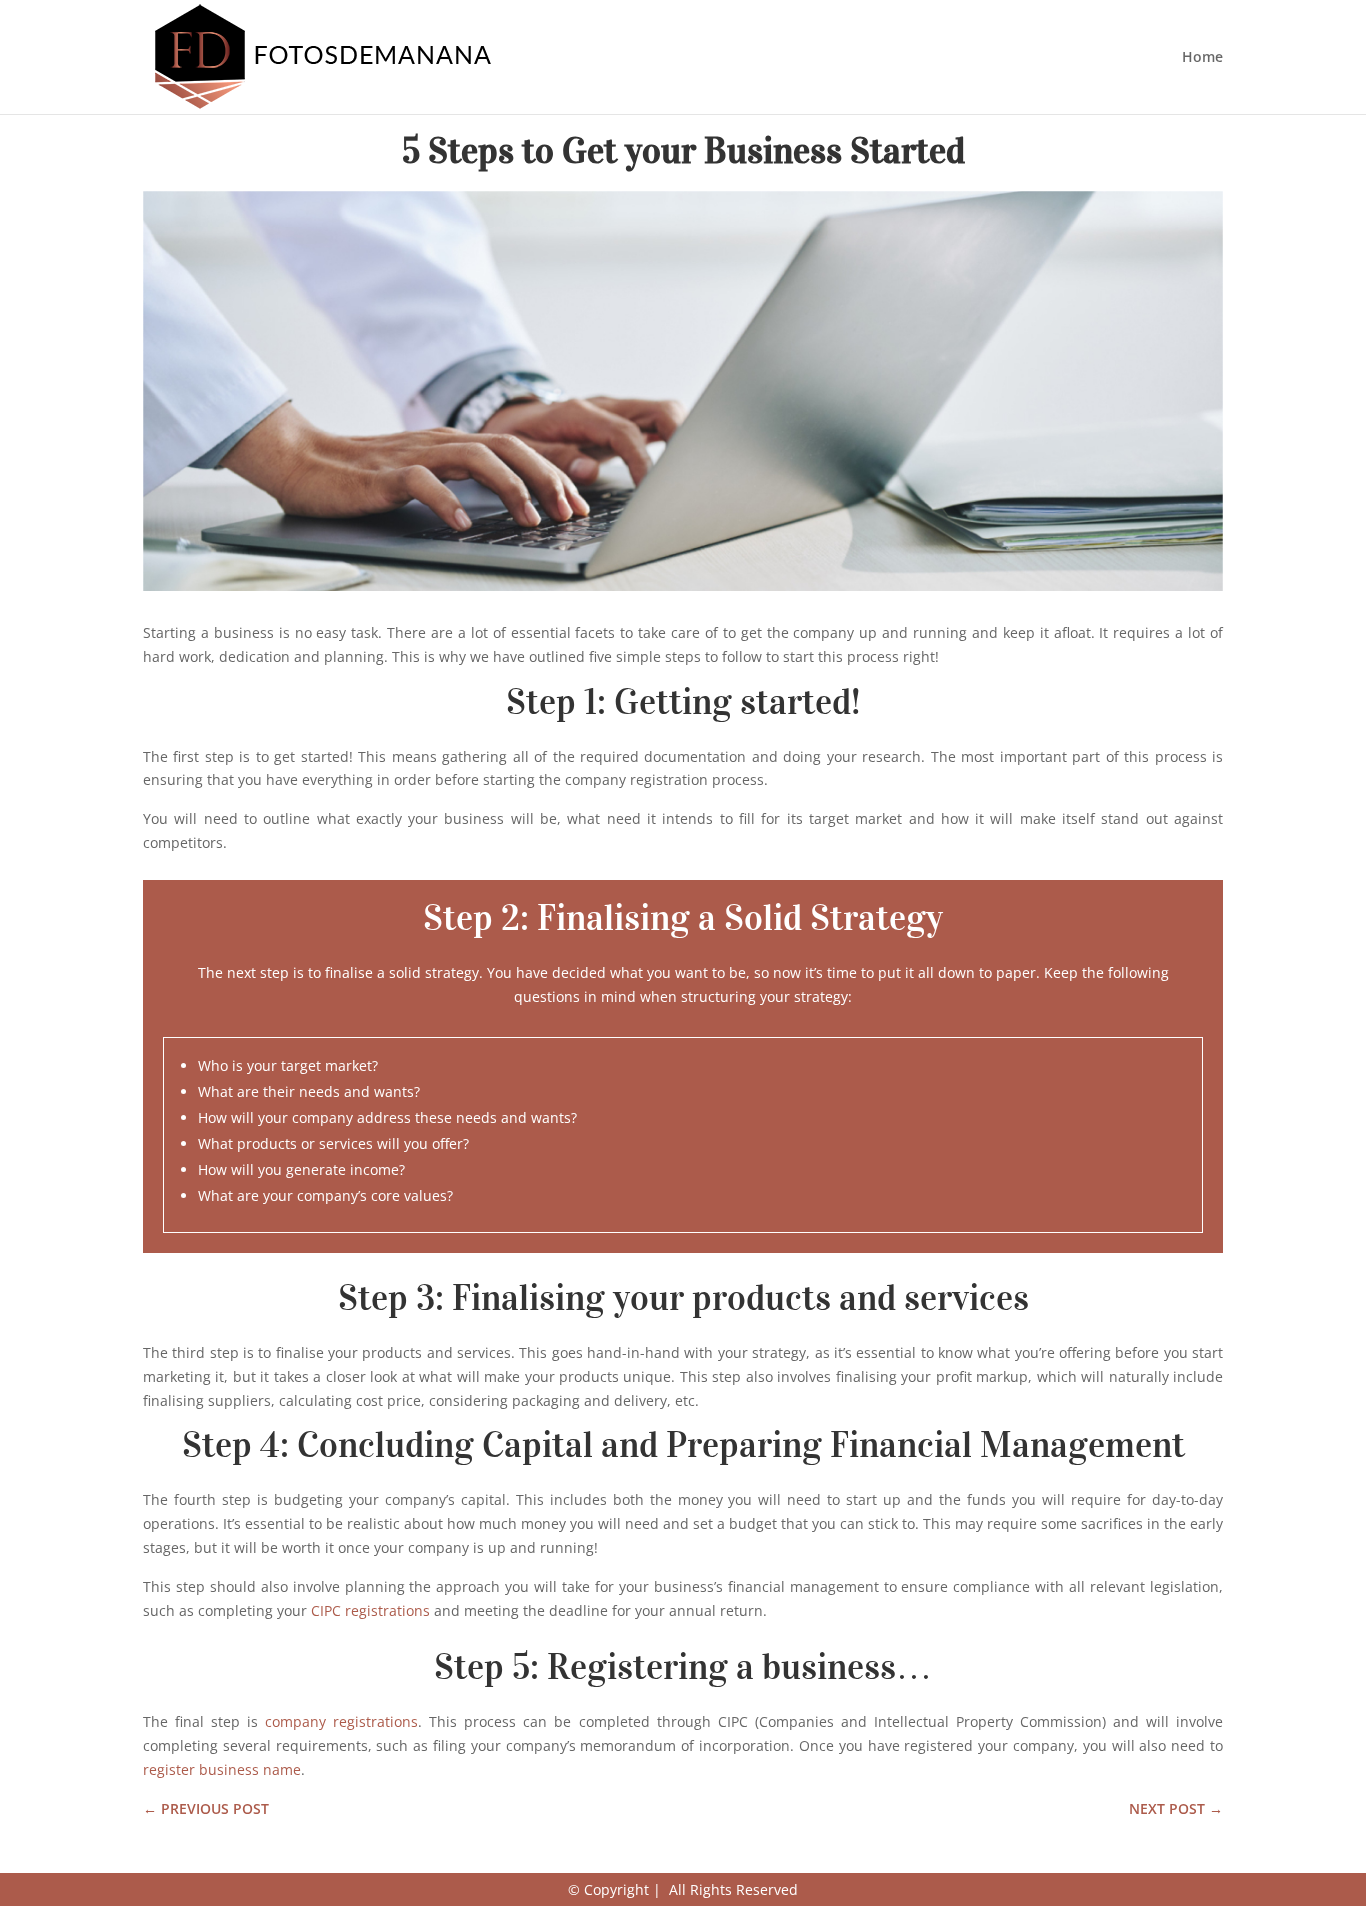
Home (1202, 58)
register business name (222, 1769)
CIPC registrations (370, 1610)
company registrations (341, 1721)
